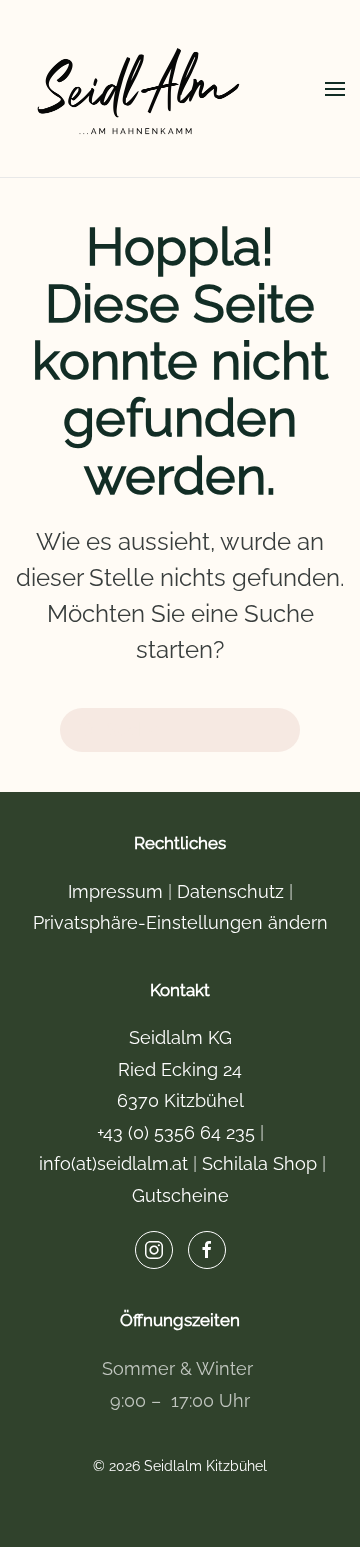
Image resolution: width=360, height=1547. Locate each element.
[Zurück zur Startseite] (140, 88)
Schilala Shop (262, 1163)
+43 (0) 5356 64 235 (178, 1132)
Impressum (115, 891)
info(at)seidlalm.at (116, 1163)
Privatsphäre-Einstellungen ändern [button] (180, 922)
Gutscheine (180, 1195)
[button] (335, 88)
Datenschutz (230, 891)
